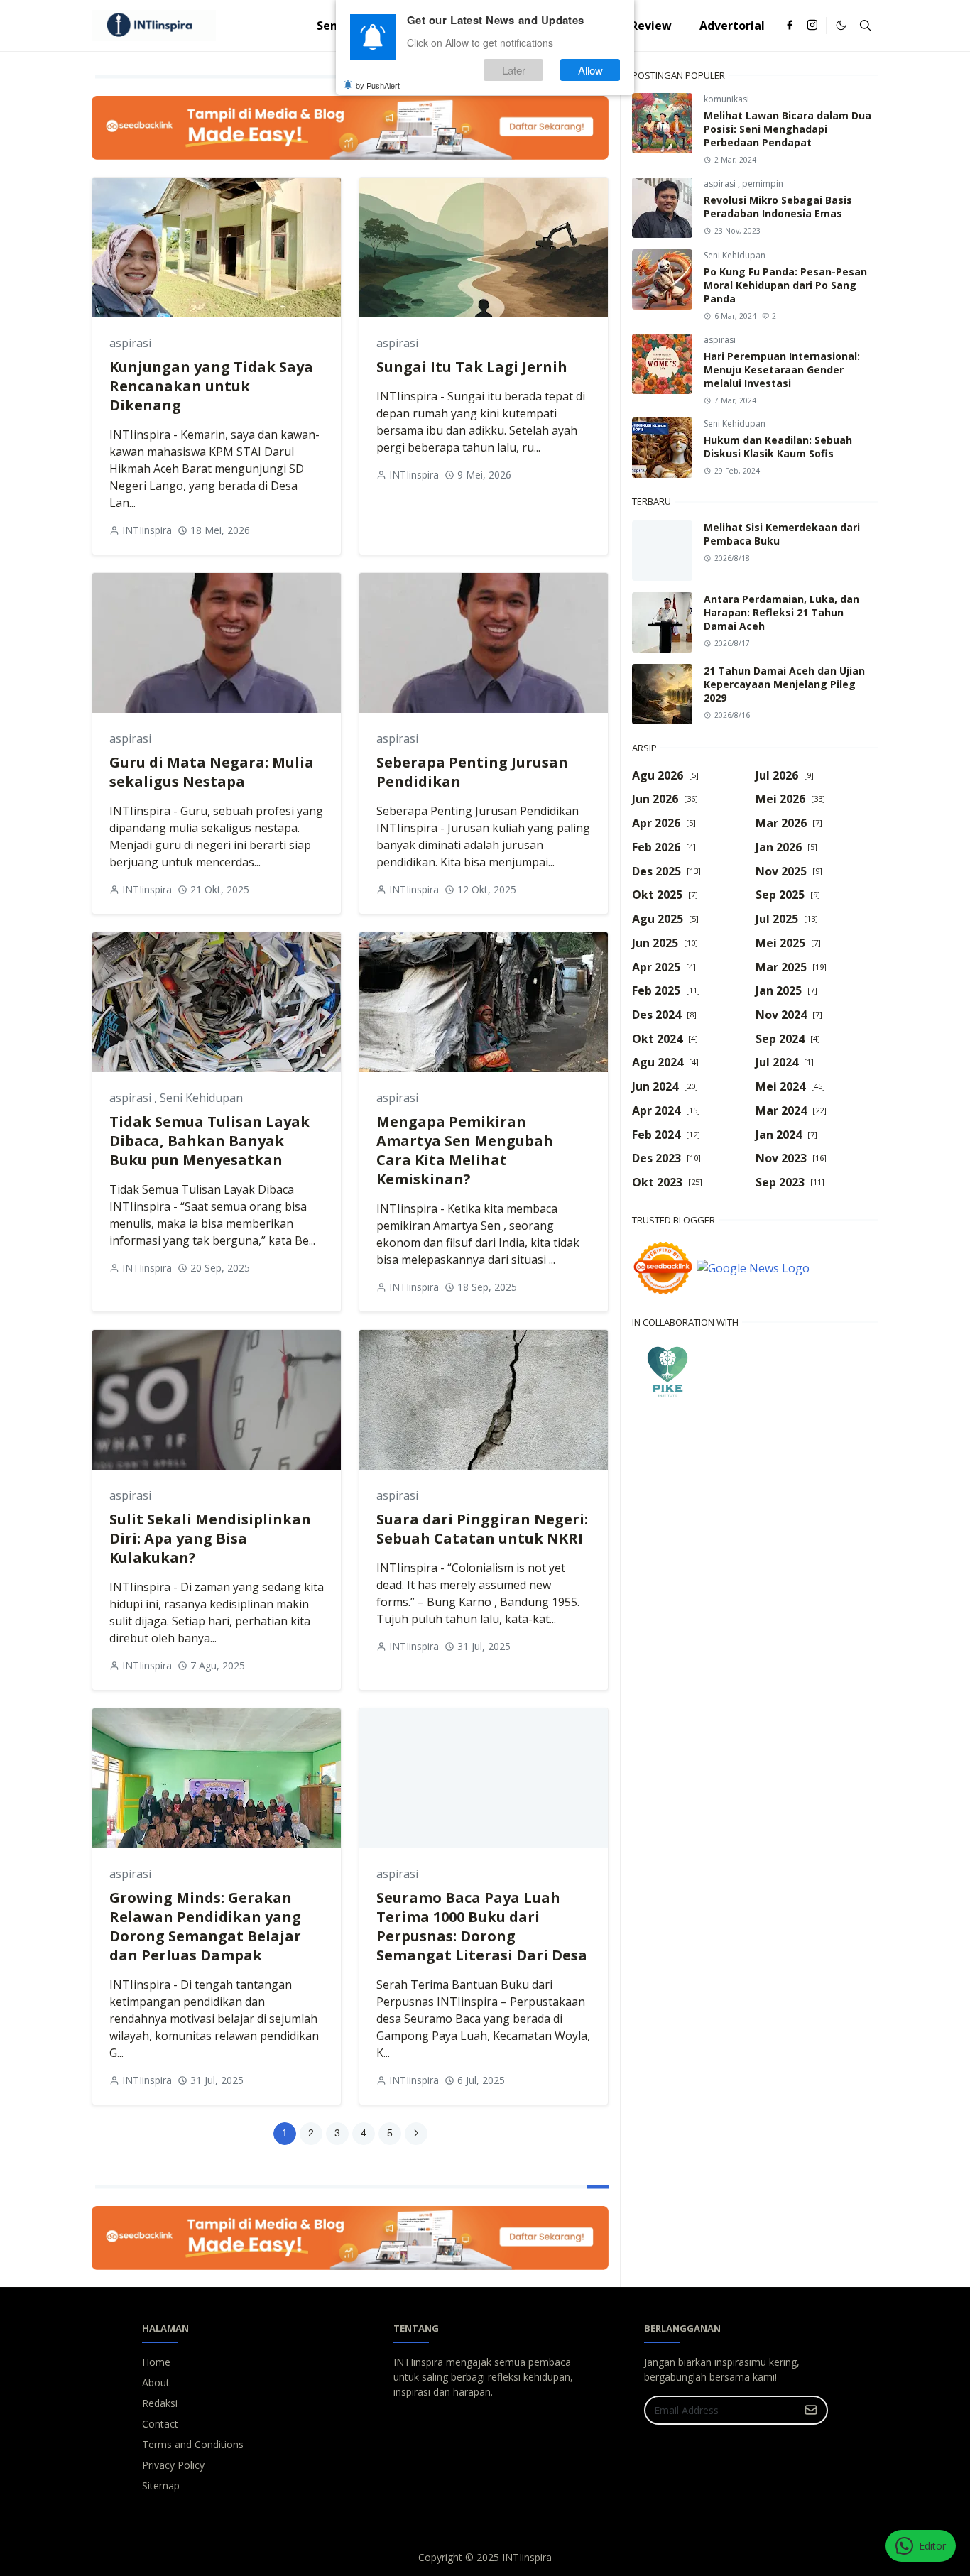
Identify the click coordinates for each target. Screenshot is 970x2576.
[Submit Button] (811, 2410)
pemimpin (763, 184)
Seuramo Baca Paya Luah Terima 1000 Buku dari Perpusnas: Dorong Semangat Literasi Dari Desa (482, 1926)
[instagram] (812, 26)
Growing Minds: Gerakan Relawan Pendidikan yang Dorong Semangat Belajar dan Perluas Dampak (205, 1926)
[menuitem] (651, 26)
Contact (160, 2424)
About (156, 2383)
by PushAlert (378, 85)
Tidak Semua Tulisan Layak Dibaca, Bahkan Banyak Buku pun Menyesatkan (209, 1141)
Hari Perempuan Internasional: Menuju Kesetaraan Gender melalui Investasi (782, 370)
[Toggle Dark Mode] (841, 25)
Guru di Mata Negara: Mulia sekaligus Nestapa (212, 772)
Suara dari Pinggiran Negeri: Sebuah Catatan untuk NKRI (482, 1529)
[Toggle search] (866, 26)
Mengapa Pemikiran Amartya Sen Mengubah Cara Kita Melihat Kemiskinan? (465, 1150)
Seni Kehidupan (201, 1098)
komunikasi (726, 99)
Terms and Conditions (193, 2444)
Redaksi (160, 2403)
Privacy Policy (173, 2465)
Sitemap (161, 2485)
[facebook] (790, 26)
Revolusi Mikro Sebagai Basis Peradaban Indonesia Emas (778, 207)
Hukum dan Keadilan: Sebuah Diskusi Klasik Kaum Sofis (778, 447)
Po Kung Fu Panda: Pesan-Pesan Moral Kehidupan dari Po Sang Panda (785, 285)
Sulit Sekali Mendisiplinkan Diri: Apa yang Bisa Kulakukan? (210, 1538)
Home (156, 2362)
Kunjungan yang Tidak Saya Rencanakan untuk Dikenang (211, 386)
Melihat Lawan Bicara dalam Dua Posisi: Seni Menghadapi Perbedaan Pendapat (788, 129)
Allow (590, 70)
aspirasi (130, 343)
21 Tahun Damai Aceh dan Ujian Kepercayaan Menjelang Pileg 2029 (784, 684)
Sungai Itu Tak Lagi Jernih (472, 367)
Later (514, 70)
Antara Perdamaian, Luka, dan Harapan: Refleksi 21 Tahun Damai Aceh (781, 612)
